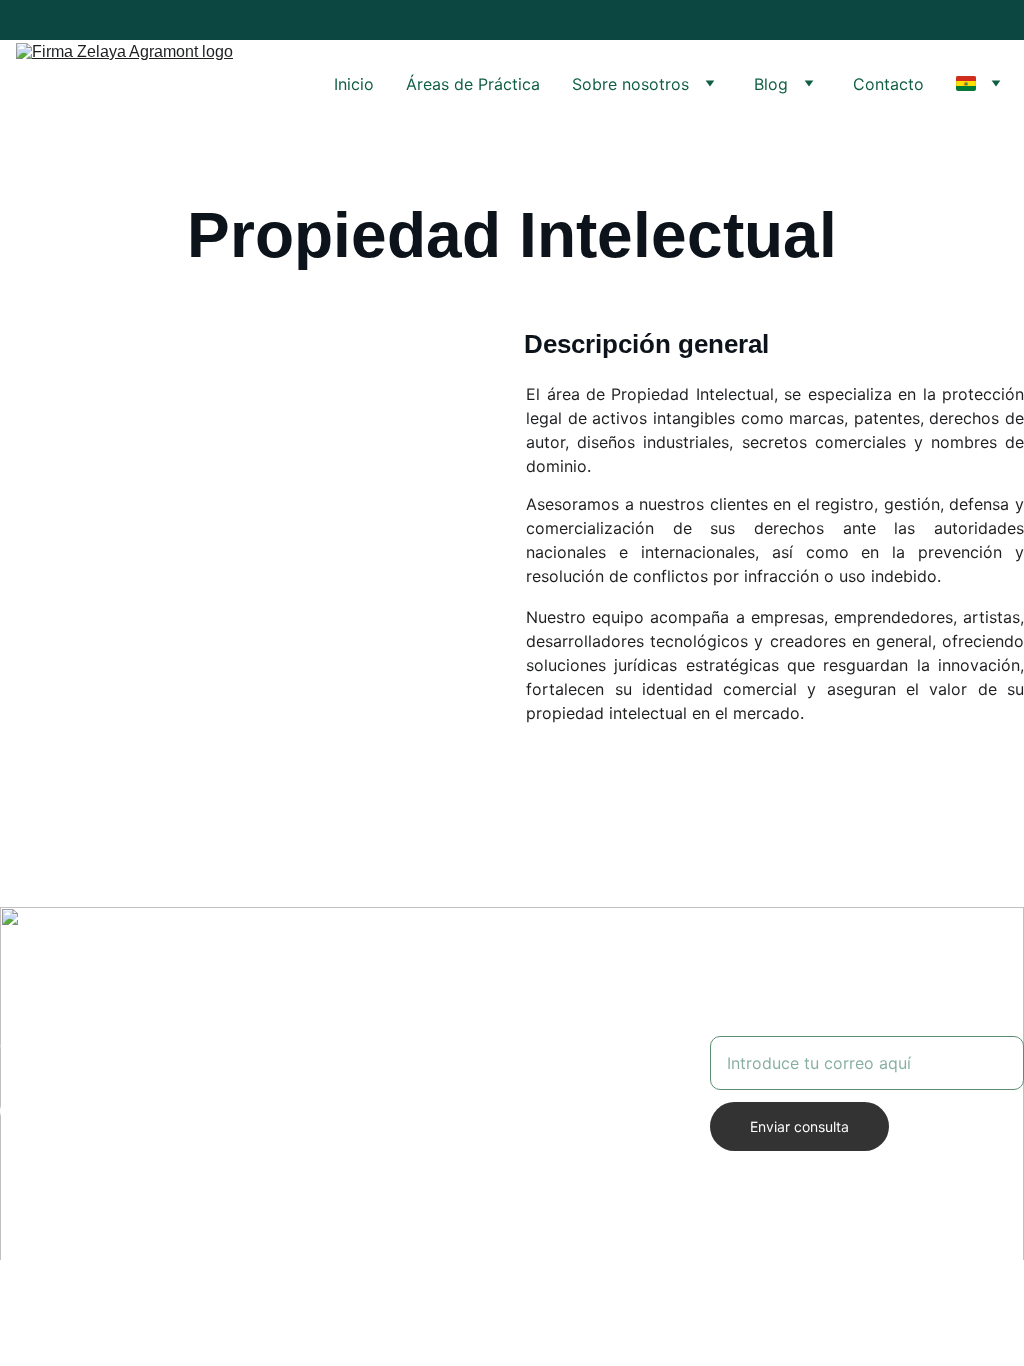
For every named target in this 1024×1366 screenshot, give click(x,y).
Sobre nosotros (630, 84)
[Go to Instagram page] (46, 1111)
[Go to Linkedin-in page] (115, 1111)
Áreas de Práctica (473, 84)
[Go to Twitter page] (81, 1111)
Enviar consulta (799, 1126)
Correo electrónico (781, 1024)
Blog (771, 84)
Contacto (888, 84)
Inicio (354, 84)
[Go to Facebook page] (12, 1111)
